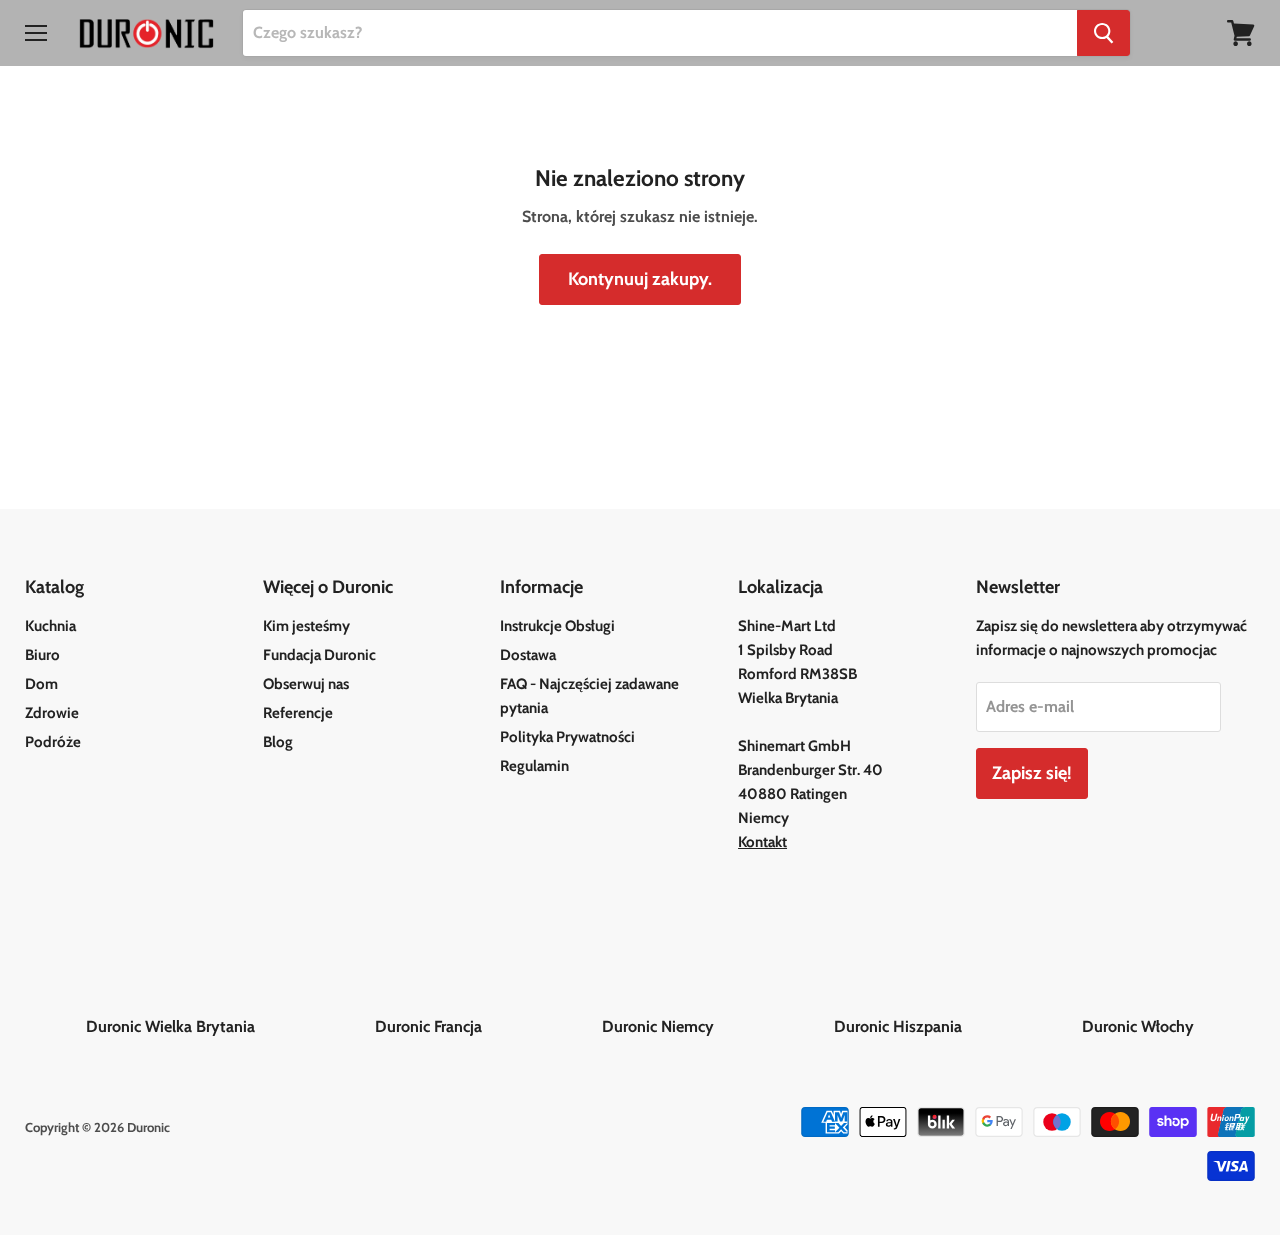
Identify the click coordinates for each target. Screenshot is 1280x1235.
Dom (41, 684)
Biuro (42, 655)
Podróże (53, 742)
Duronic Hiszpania (956, 1026)
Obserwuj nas (306, 684)
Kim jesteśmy (306, 626)
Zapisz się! (1032, 773)
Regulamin (534, 766)
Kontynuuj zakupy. (640, 279)
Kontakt (762, 842)
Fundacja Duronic (319, 655)
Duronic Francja (486, 1026)
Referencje (298, 713)
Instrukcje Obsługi (557, 626)
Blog (278, 742)
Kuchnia (50, 626)
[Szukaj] (1103, 33)
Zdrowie (52, 713)
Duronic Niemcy (716, 1026)
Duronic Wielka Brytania (228, 1026)
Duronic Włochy (1138, 1026)
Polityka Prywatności (567, 737)
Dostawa (528, 655)
